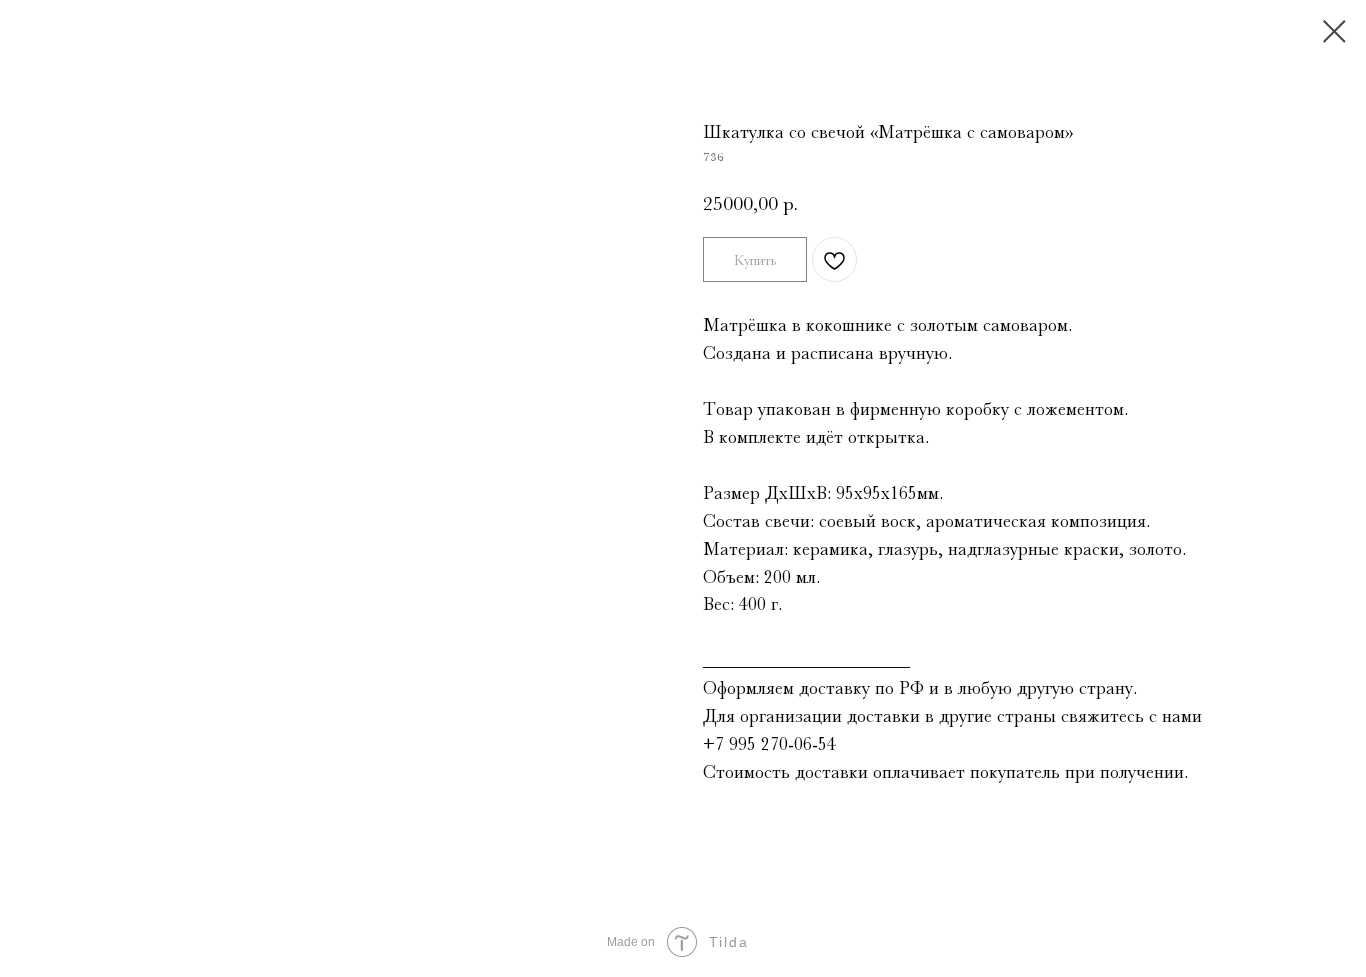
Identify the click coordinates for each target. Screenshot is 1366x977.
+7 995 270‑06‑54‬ (769, 744)
